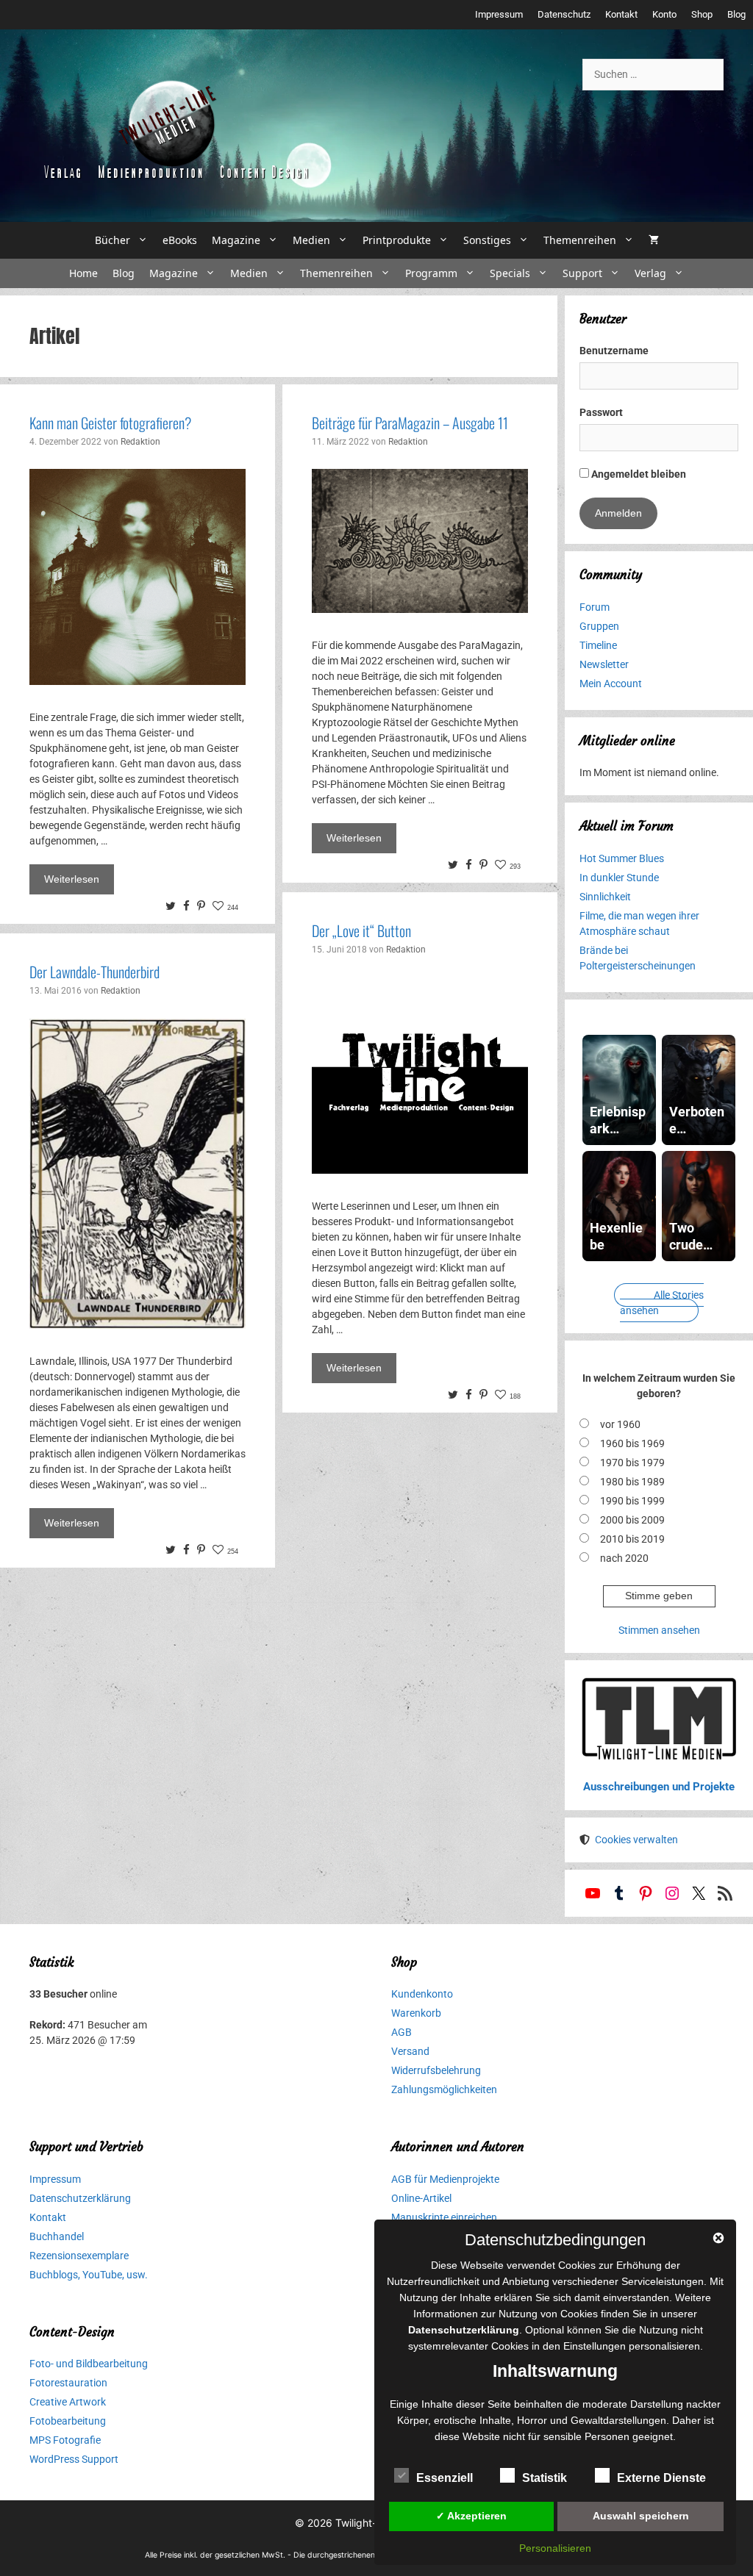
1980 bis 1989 (632, 1482)
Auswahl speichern (641, 2516)
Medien (311, 240)
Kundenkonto (422, 1994)
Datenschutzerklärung (80, 2198)
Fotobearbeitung (68, 2421)
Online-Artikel (421, 2198)
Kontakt (621, 14)
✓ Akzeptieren (471, 2516)
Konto (664, 14)
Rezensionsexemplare (79, 2256)
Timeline (598, 645)
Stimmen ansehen (659, 1630)
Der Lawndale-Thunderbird (94, 972)
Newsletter (604, 664)
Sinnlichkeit (605, 897)
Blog (736, 14)
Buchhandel (57, 2236)
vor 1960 (620, 1424)
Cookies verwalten (636, 1840)
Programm (431, 273)
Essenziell (445, 2478)
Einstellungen (595, 2346)
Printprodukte (397, 240)
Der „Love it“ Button (361, 930)
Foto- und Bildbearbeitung (89, 2364)
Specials (510, 273)
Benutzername (614, 351)
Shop (702, 14)
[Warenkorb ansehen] (654, 240)
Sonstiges (487, 240)
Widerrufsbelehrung (436, 2070)
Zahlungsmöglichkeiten (444, 2089)
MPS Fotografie (65, 2440)
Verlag (650, 273)
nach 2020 (624, 1558)
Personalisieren (555, 2548)
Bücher (113, 240)
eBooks (180, 240)
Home (83, 273)
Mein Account (611, 684)
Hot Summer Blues (622, 858)
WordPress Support (74, 2459)
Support (582, 273)
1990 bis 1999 (632, 1501)
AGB (402, 2032)
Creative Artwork (68, 2402)
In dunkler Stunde (619, 878)
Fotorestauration (68, 2383)
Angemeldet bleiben (638, 474)
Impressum (499, 14)
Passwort (601, 412)
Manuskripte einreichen (444, 2217)
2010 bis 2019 (632, 1539)
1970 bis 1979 (632, 1463)
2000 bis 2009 (632, 1520)
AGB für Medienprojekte (445, 2179)
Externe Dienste (661, 2478)
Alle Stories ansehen (662, 1303)
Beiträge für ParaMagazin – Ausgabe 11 (410, 423)
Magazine (236, 240)
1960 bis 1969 (632, 1443)
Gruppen (599, 626)
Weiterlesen (72, 879)
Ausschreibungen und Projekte (659, 1787)
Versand (410, 2051)
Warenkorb (416, 2013)
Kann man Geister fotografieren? (110, 423)
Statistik (545, 2478)
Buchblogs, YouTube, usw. (89, 2275)
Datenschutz (564, 14)
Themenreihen (580, 240)
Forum (595, 607)
